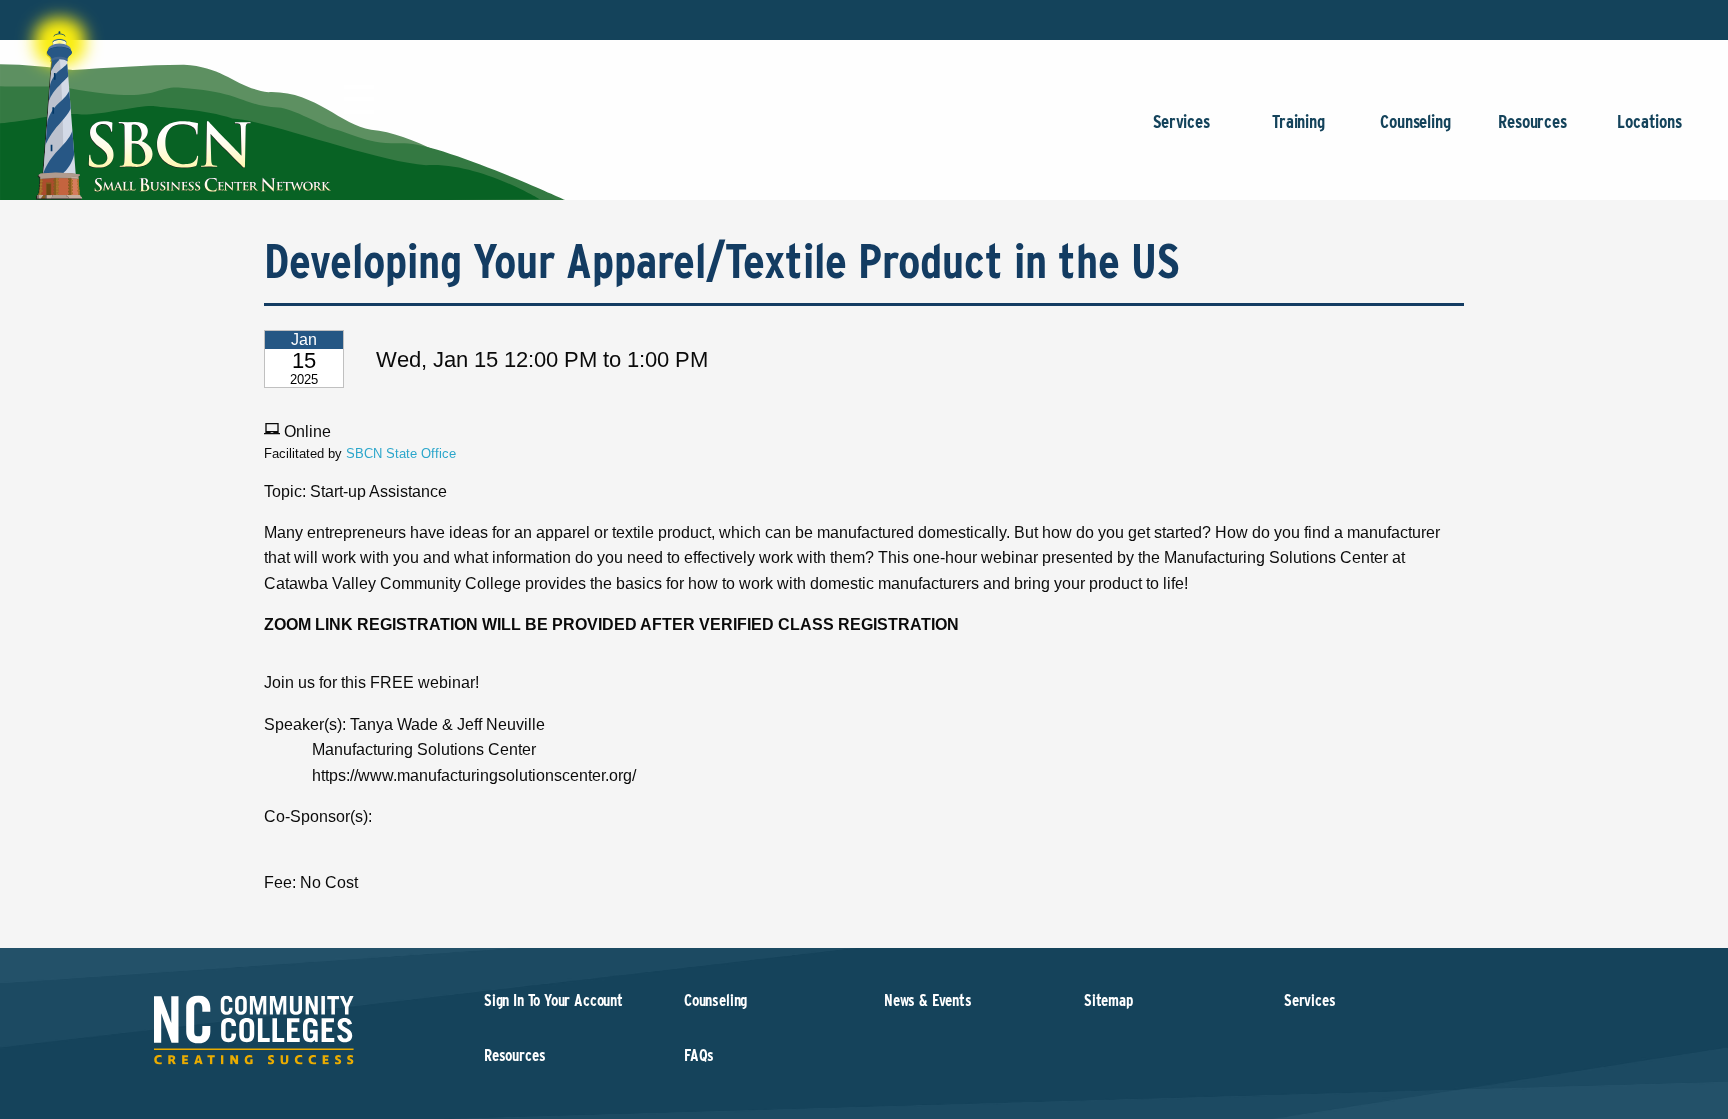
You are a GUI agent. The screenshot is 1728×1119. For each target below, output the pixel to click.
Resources (1532, 121)
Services (1181, 121)
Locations (1649, 121)
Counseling (1415, 121)
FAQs (699, 1055)
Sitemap (1108, 1000)
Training (1298, 121)
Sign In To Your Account (553, 1000)
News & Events (928, 1000)
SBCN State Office (401, 453)
